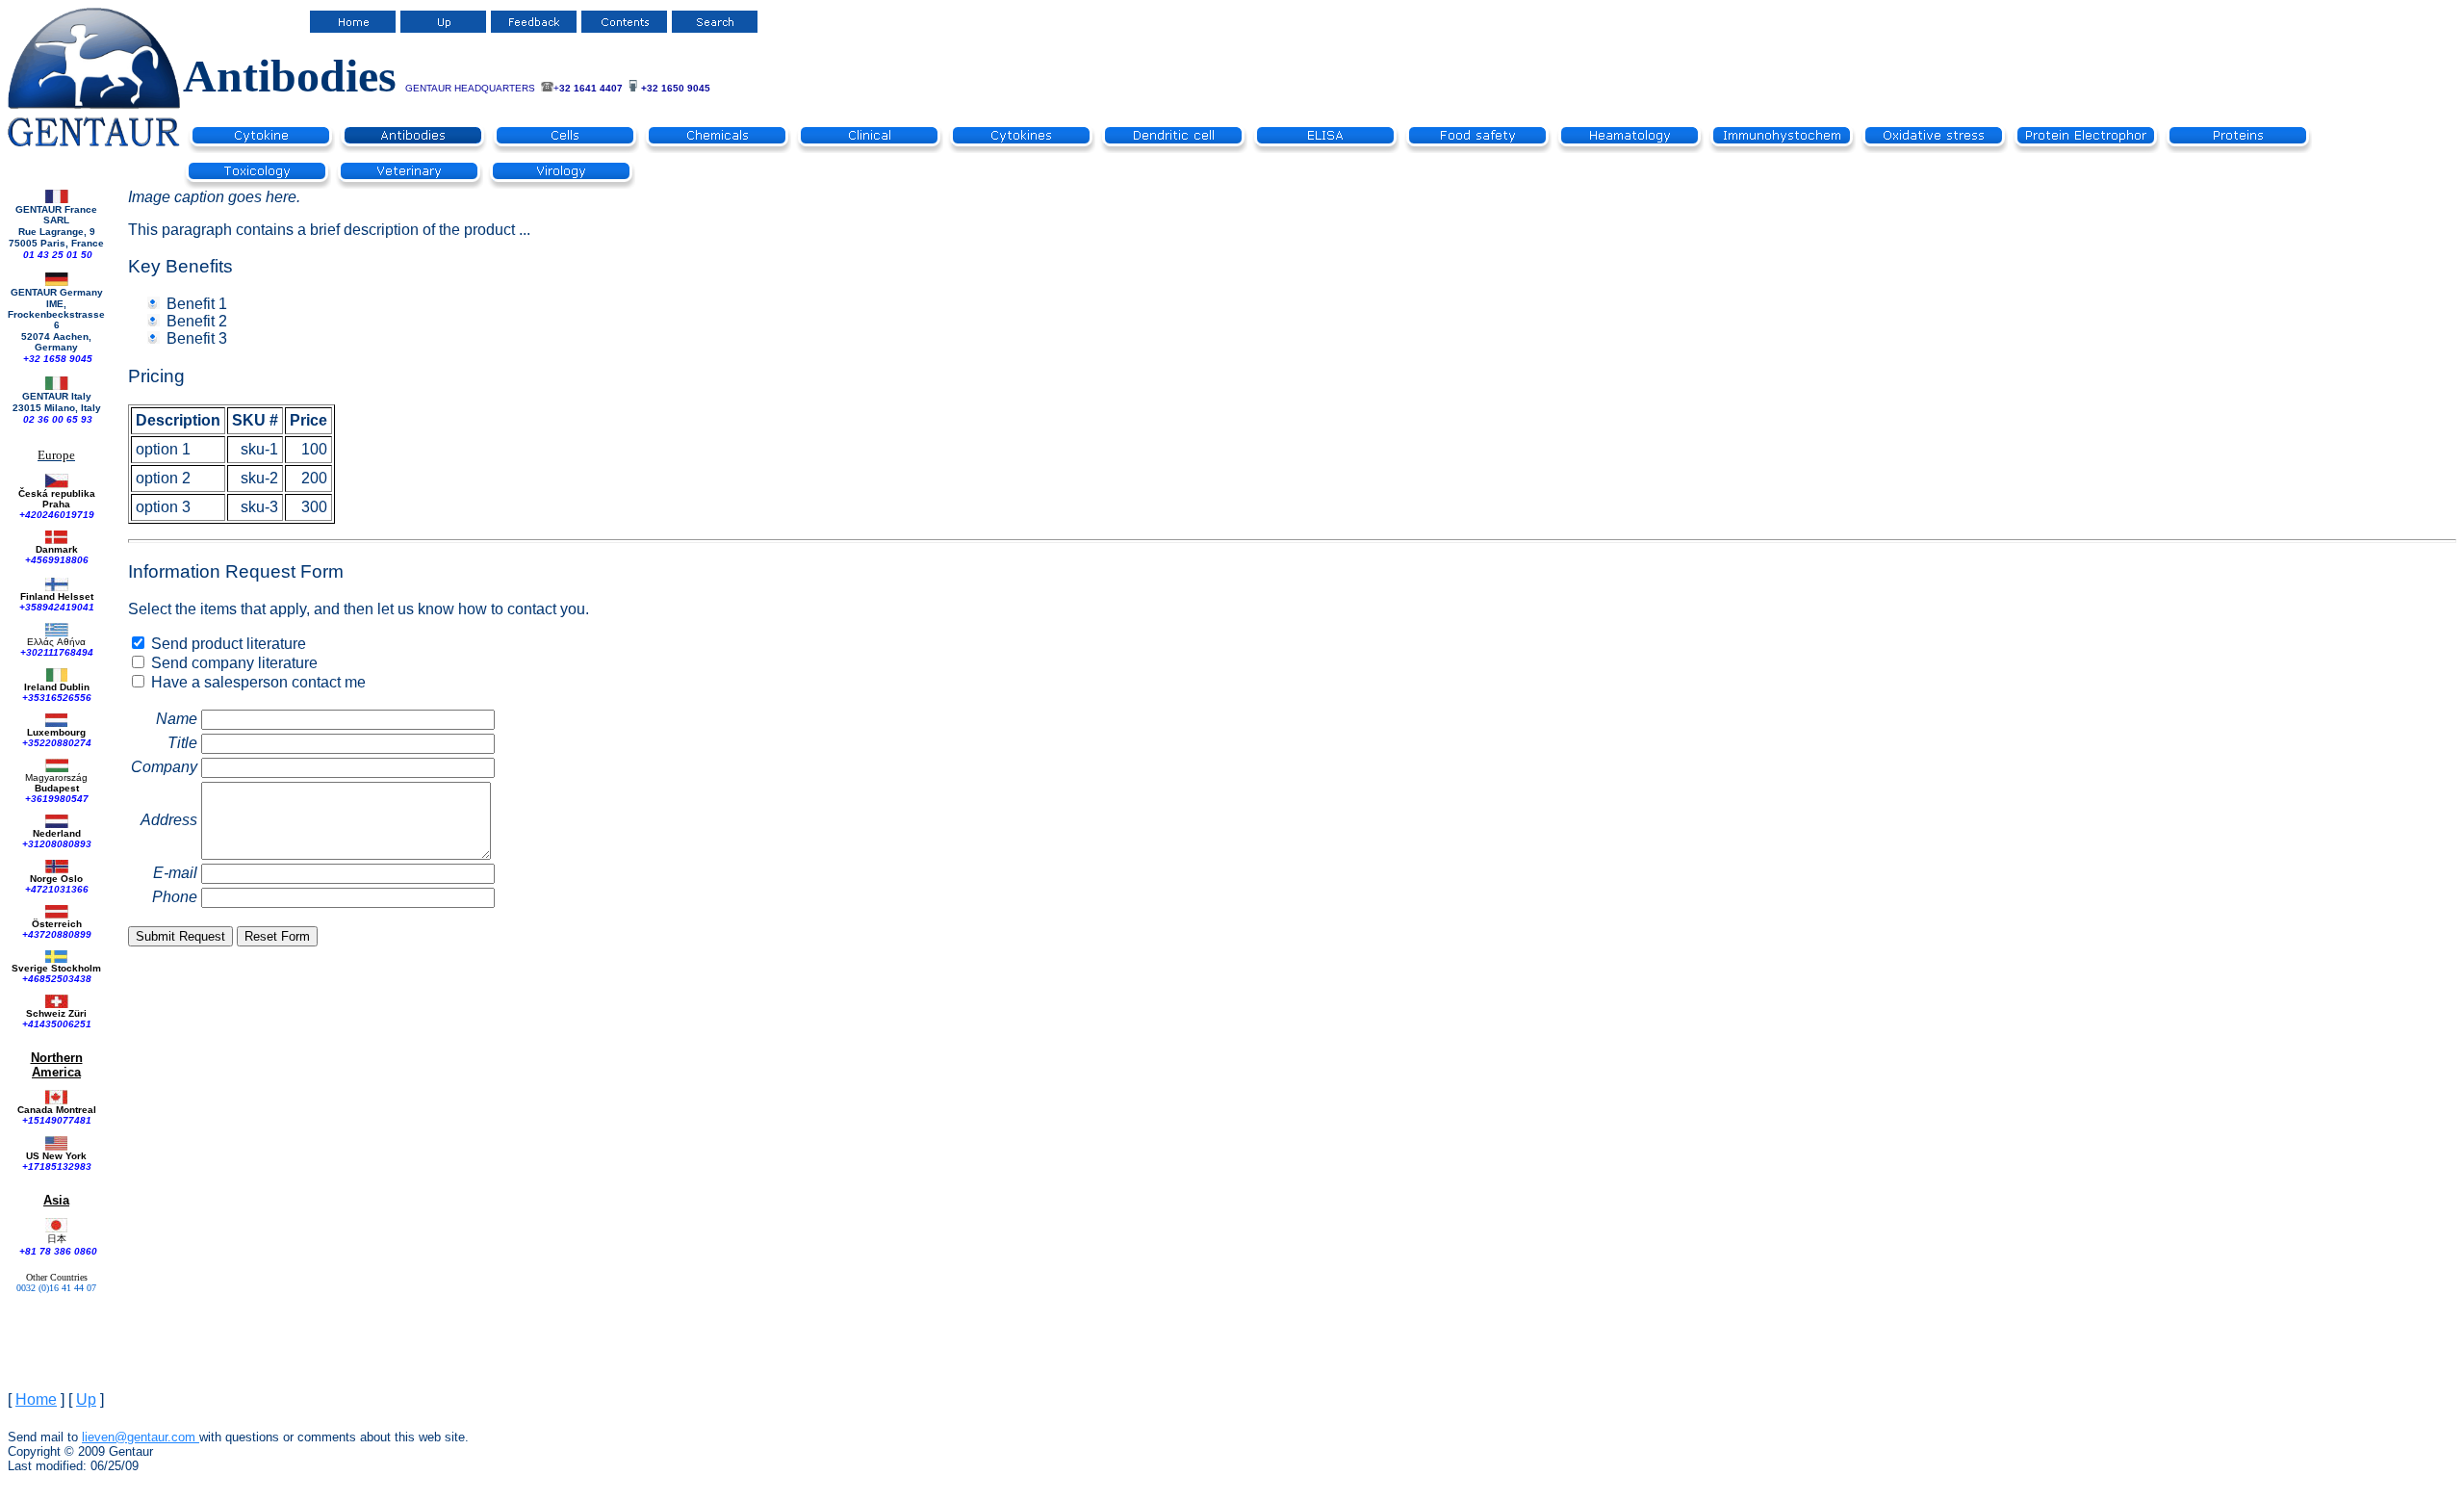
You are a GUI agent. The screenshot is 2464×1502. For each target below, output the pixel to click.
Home (36, 1399)
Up (86, 1399)
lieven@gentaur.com (139, 1437)
